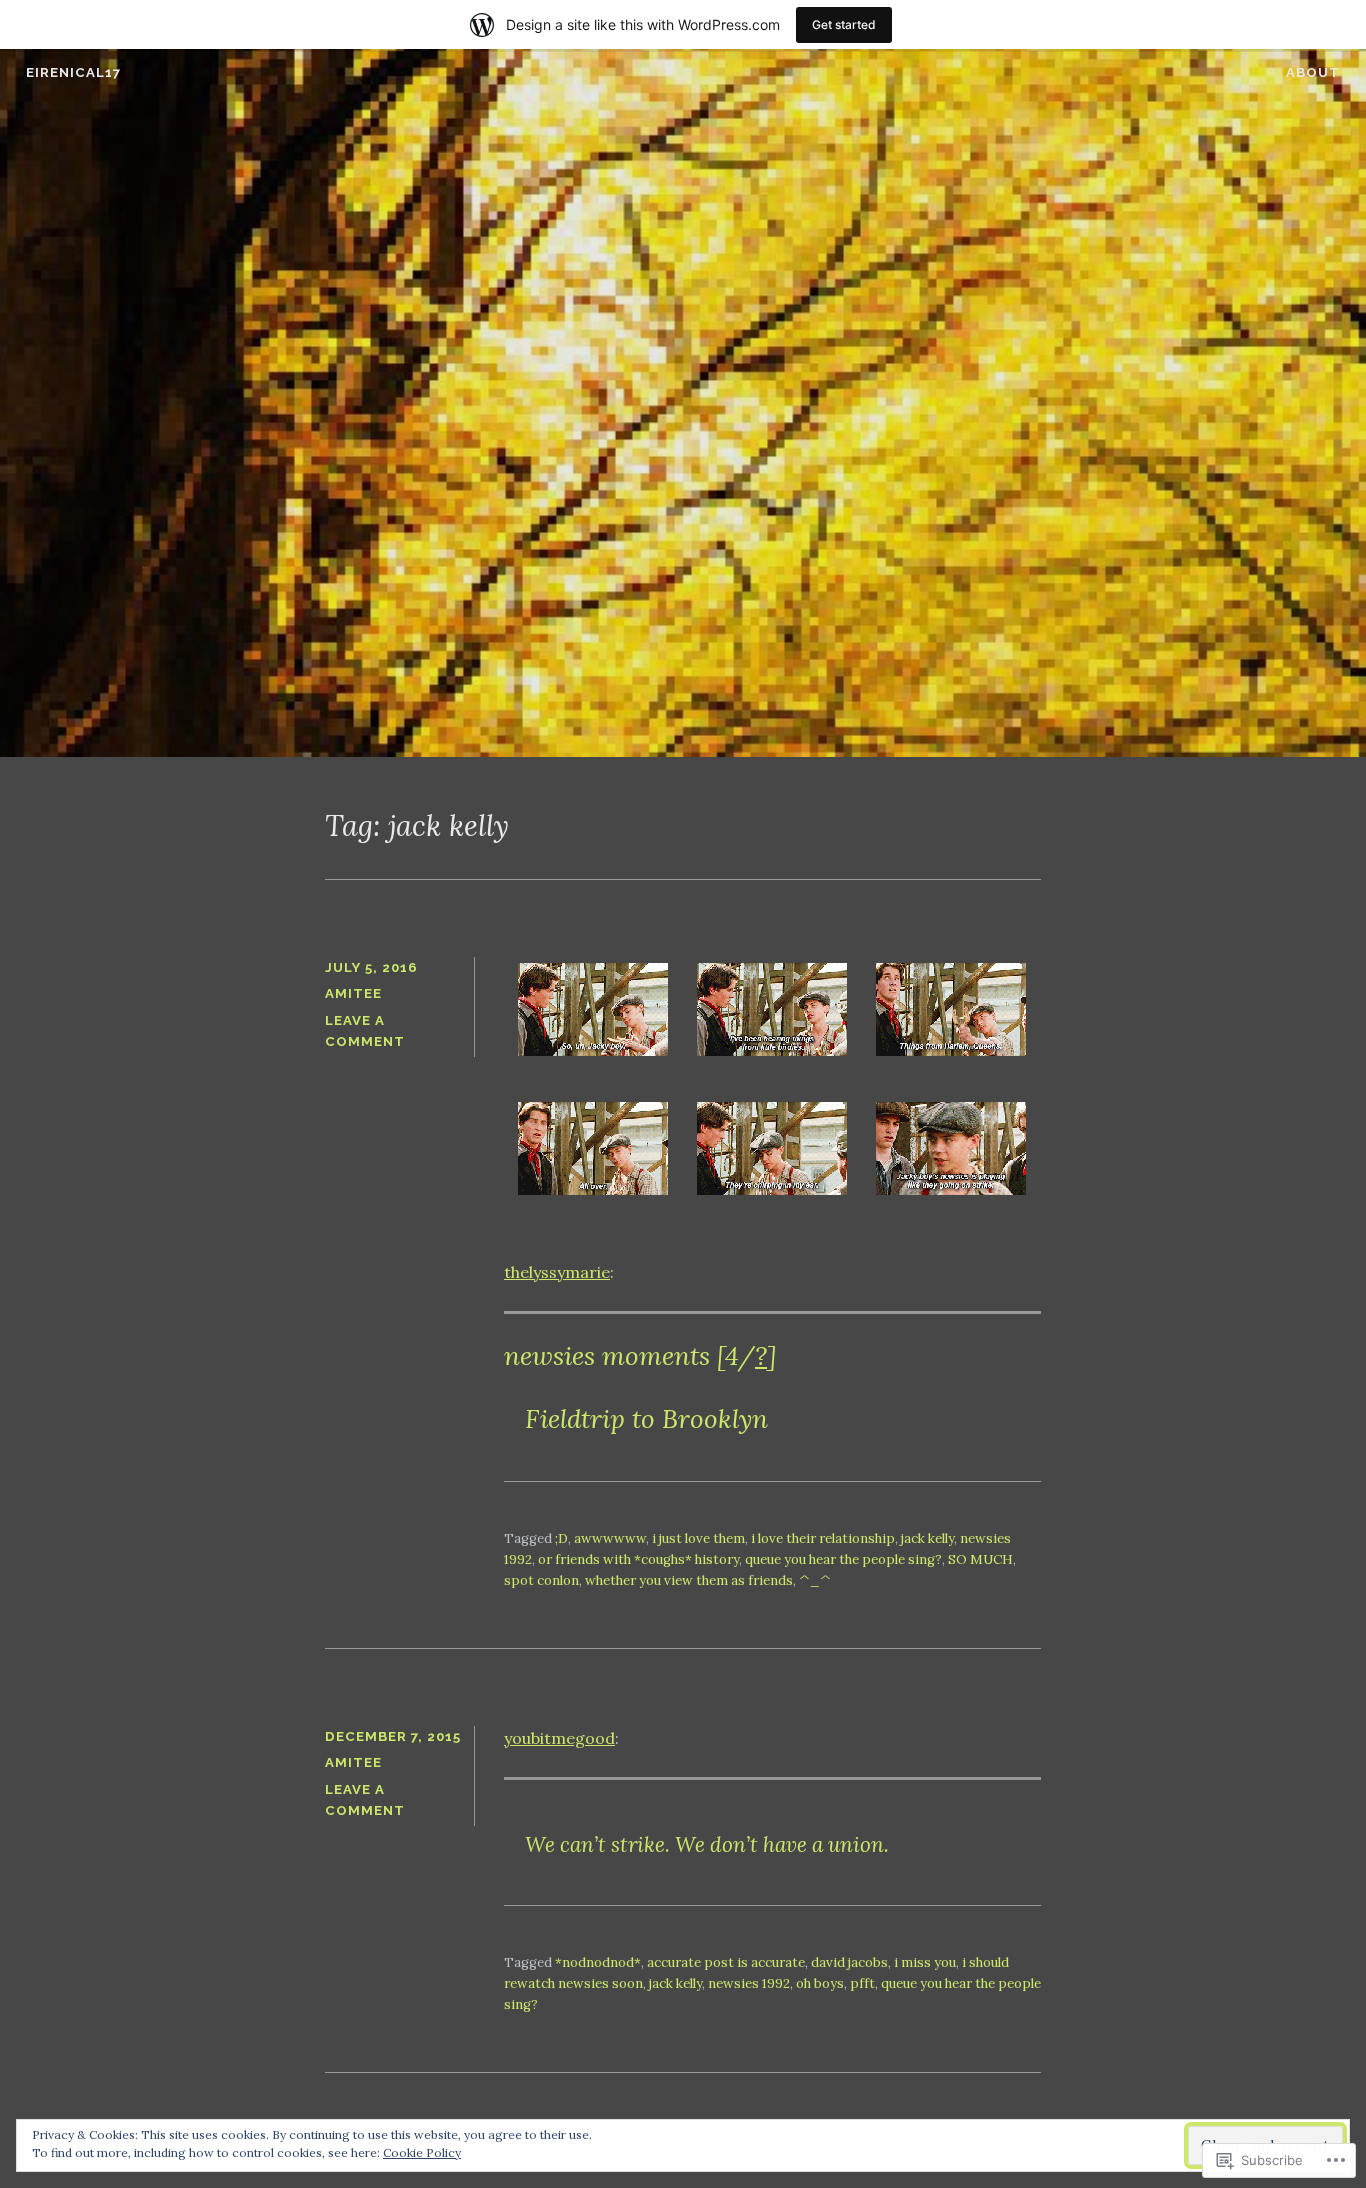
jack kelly (927, 1538)
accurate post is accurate (726, 1962)
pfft (862, 1983)
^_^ (815, 1580)
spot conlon (541, 1580)
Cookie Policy (422, 2152)
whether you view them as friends (689, 1580)
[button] (593, 1013)
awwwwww (610, 1538)
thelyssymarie (557, 1272)
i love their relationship (823, 1538)
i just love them (698, 1538)
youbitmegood (559, 1738)
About (1313, 72)
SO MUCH (980, 1559)
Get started (844, 24)
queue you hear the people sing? (843, 1559)
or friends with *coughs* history (638, 1559)
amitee (353, 993)
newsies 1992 (749, 1983)
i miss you (925, 1962)
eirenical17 (73, 72)
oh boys (820, 1983)
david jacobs (849, 1962)
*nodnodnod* (598, 1962)
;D (561, 1538)
